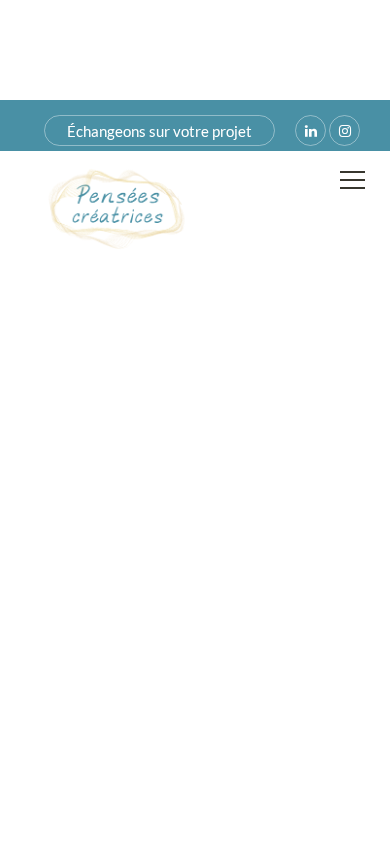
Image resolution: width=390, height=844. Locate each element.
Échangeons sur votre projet (159, 131)
